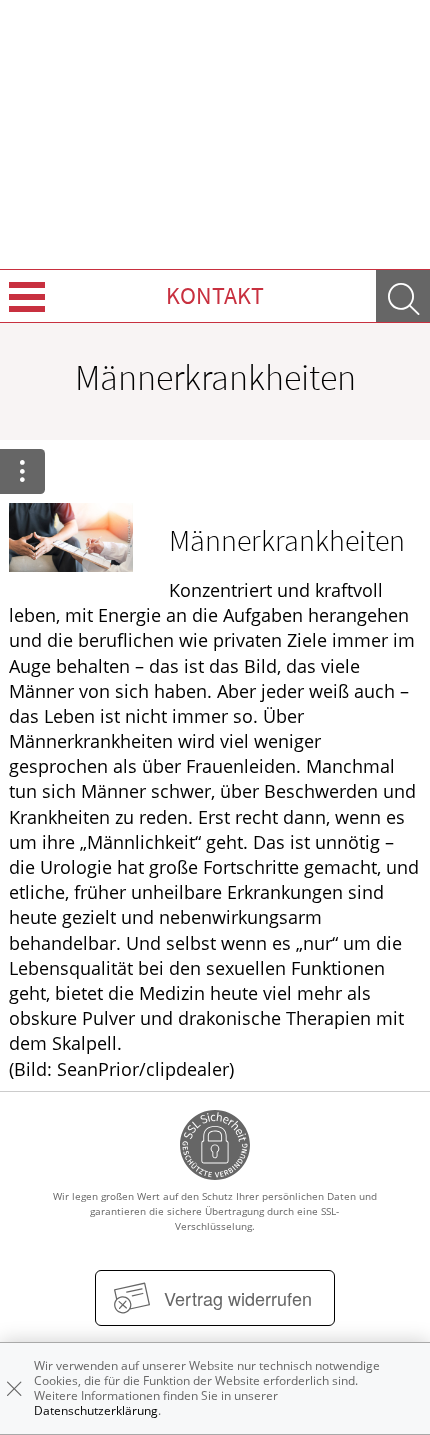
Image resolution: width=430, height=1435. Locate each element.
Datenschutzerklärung (96, 1410)
